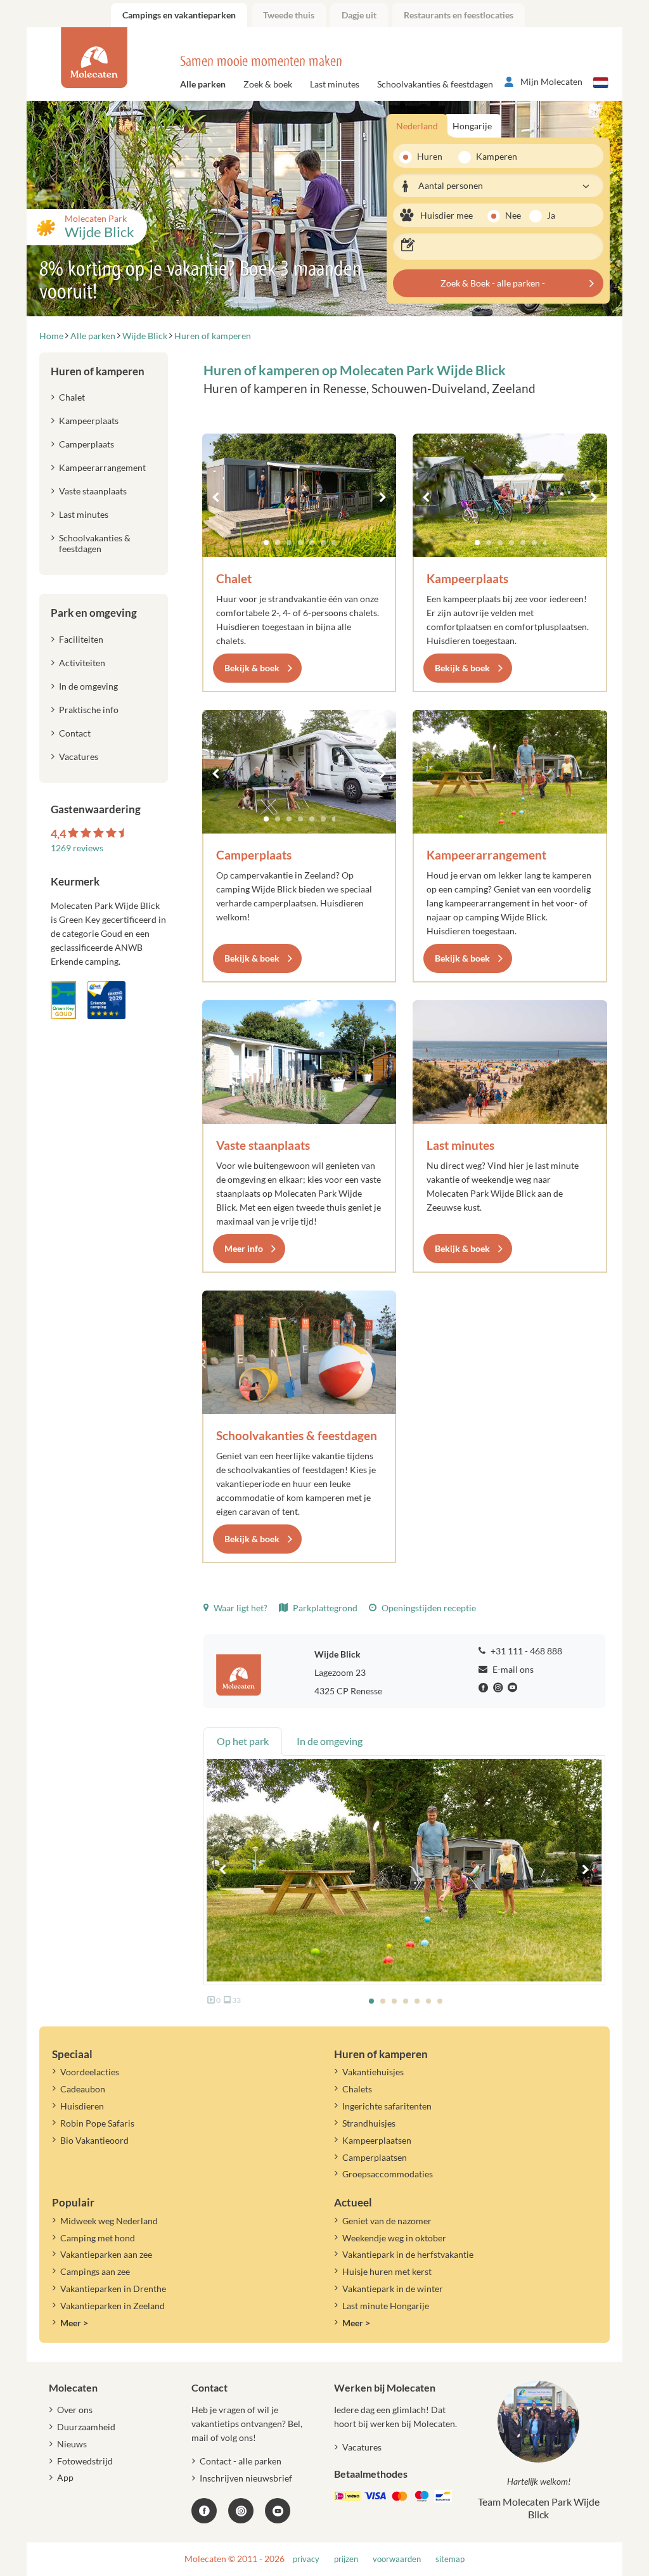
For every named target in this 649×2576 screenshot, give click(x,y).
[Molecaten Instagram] (499, 1688)
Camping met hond (98, 2238)
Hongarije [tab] (472, 126)
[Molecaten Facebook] (485, 1688)
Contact (75, 733)
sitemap (450, 2559)
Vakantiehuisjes (373, 2072)
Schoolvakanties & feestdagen (435, 84)
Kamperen (492, 156)
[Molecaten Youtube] (514, 1688)
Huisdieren (82, 2106)
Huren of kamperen (98, 371)
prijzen (346, 2559)
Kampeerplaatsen (377, 2140)
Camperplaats (254, 855)
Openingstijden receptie (428, 1608)
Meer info (244, 1248)
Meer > (74, 2323)
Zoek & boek (268, 84)
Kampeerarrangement (486, 855)
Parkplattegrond (324, 1608)
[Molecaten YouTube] (278, 2511)
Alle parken (203, 84)
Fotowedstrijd (85, 2461)
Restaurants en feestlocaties (459, 15)
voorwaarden (397, 2559)
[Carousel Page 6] (323, 543)
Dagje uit (359, 15)
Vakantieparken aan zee (106, 2254)
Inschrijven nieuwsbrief (246, 2478)
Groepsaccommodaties (388, 2174)
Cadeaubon (83, 2089)
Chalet (234, 578)
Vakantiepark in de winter (393, 2289)
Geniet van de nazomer (387, 2221)
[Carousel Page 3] (289, 543)
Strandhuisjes (369, 2123)
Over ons (75, 2410)
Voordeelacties (90, 2072)
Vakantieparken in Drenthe (113, 2289)
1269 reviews (77, 848)
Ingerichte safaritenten (387, 2106)
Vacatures (79, 757)
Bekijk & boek (252, 668)
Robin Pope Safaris (97, 2123)
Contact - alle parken (241, 2461)
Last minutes (335, 84)
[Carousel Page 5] (312, 543)
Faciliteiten (81, 639)
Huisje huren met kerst (387, 2271)
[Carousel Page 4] (300, 543)
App (65, 2477)
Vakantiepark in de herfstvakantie (408, 2254)
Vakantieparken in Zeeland (112, 2306)
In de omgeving (88, 686)
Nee (513, 215)
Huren (430, 156)
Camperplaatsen (375, 2157)
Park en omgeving (94, 613)
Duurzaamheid (86, 2427)
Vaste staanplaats (263, 1145)
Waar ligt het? (240, 1608)
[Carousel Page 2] (278, 543)
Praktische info (89, 710)
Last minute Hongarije (386, 2306)
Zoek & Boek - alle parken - (493, 283)
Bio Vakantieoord (94, 2140)
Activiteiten (82, 663)
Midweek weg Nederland (109, 2221)
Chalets (357, 2089)
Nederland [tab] (417, 126)
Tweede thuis (289, 15)
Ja (551, 215)
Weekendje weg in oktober (394, 2238)
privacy (306, 2559)
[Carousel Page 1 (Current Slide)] (266, 543)
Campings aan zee (95, 2271)
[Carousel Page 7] (335, 543)
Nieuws (72, 2444)
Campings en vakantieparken (179, 15)
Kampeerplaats (467, 578)
